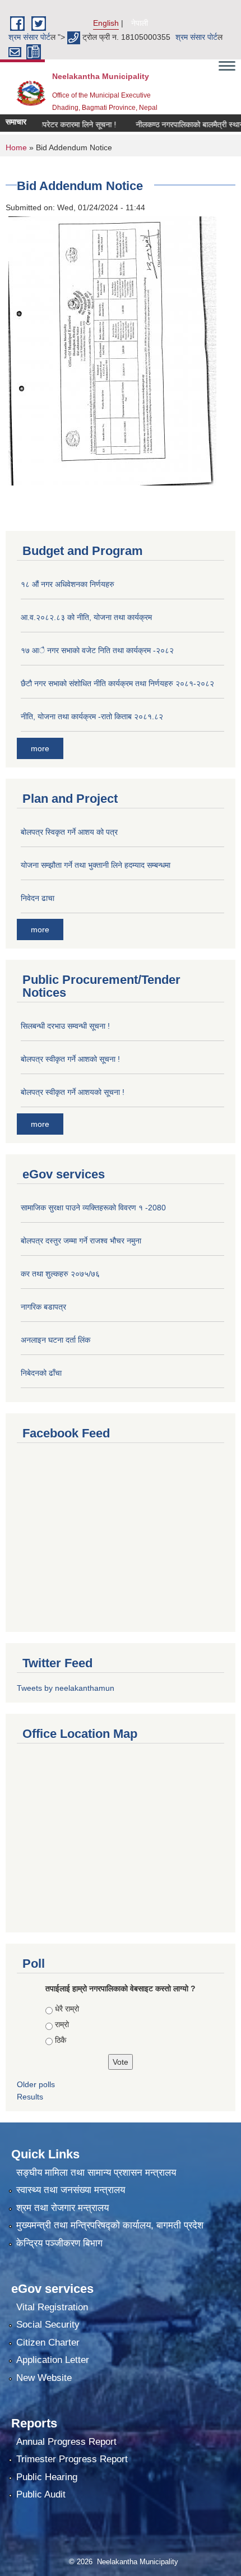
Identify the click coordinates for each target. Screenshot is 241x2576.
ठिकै (61, 2040)
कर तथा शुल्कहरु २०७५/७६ (60, 1274)
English (106, 23)
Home (16, 147)
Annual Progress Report (66, 2442)
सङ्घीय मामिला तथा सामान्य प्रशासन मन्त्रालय (96, 2173)
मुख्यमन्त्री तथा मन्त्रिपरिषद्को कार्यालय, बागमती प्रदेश (110, 2225)
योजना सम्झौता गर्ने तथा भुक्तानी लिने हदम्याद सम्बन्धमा (96, 865)
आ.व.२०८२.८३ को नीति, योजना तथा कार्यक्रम (86, 617)
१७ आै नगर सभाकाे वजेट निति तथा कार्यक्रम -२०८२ (97, 650)
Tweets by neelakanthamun (66, 1688)
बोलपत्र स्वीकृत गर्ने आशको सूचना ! (70, 1059)
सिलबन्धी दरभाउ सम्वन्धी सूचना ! (65, 1026)
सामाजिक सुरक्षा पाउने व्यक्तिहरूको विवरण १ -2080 (93, 1208)
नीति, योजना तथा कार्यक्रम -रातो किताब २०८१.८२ (92, 716)
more (40, 748)
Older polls (36, 2084)
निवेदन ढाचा (38, 898)
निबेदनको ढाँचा (41, 1373)
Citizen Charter (48, 2343)
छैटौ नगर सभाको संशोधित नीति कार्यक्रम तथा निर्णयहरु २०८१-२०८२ (117, 683)
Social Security (48, 2325)
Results (30, 2097)
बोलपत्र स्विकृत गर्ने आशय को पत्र (69, 832)
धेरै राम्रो (67, 2009)
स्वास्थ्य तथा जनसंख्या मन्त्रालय (71, 2190)
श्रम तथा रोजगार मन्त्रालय (62, 2208)
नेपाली (140, 23)
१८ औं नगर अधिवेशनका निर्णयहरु (68, 584)
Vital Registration (52, 2307)
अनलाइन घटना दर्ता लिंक (55, 1340)
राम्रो (62, 2024)
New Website (44, 2378)
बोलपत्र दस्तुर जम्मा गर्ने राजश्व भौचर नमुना (81, 1241)
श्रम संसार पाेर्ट (29, 37)
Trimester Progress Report (72, 2459)
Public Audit (41, 2494)
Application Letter (53, 2360)
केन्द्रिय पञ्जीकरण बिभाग (59, 2243)
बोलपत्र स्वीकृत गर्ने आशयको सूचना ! (73, 1092)
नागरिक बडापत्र (43, 1307)
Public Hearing (47, 2477)
